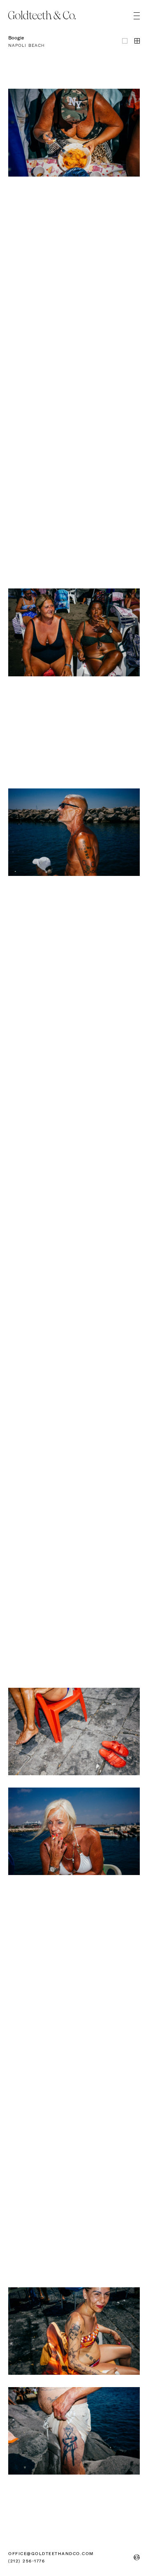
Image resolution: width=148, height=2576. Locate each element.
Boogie (16, 38)
